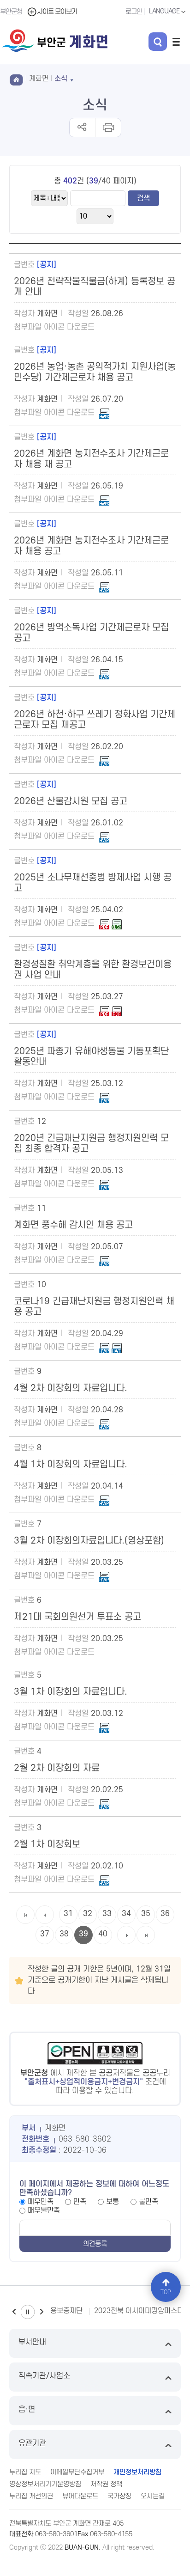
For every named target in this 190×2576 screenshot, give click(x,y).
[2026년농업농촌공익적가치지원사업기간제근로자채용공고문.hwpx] (104, 413)
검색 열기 (158, 42)
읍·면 (27, 2410)
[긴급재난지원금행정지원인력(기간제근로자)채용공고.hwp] (104, 1347)
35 (146, 1914)
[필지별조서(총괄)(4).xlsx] (117, 923)
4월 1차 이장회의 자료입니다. (71, 1465)
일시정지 (28, 2312)
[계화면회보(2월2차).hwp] (104, 1803)
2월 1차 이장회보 (47, 1844)
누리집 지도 (25, 2472)
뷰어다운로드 (80, 2496)
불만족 (148, 2202)
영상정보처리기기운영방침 (45, 2484)
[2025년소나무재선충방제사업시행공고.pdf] (104, 923)
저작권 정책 (106, 2484)
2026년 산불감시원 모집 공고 (71, 801)
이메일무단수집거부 (77, 2472)
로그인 (134, 12)
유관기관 (32, 2443)
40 (103, 1934)
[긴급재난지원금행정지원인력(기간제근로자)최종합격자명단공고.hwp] (104, 1184)
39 (83, 1934)
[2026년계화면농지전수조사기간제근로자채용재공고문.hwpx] (104, 500)
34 (126, 1914)
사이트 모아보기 (57, 12)
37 (45, 1934)
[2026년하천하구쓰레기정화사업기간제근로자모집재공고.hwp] (104, 760)
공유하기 (82, 128)
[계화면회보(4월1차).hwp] (104, 1500)
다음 (42, 2312)
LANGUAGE (165, 11)
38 (64, 1934)
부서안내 (32, 2342)
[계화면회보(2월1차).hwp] (104, 1880)
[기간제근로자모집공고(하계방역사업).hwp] (104, 673)
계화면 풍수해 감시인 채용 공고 (73, 1225)
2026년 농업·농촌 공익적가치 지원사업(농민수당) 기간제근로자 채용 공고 (95, 372)
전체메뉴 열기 (176, 42)
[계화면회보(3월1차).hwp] (104, 1727)
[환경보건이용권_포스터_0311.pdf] (117, 1010)
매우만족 (41, 2202)
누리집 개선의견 (31, 2496)
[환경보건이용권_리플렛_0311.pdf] (104, 1010)
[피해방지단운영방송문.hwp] (104, 1097)
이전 (14, 2312)
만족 (80, 2202)
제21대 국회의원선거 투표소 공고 (77, 1617)
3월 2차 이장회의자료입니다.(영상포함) (89, 1541)
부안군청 (11, 12)
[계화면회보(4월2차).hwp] (104, 1423)
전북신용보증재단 (57, 2311)
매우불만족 (44, 2210)
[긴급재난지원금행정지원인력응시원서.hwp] (117, 1347)
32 (88, 1914)
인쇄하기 (108, 128)
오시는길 (153, 2496)
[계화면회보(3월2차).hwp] (104, 1576)
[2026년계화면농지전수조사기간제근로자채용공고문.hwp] (104, 586)
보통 (113, 2202)
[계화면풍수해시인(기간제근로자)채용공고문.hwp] (104, 1260)
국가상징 (119, 2496)
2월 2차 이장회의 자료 (57, 1768)
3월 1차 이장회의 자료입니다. (71, 1692)
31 (68, 1914)
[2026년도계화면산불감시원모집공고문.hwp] (104, 836)
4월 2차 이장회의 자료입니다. (71, 1388)
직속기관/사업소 (44, 2376)
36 (165, 1914)
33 (107, 1914)
